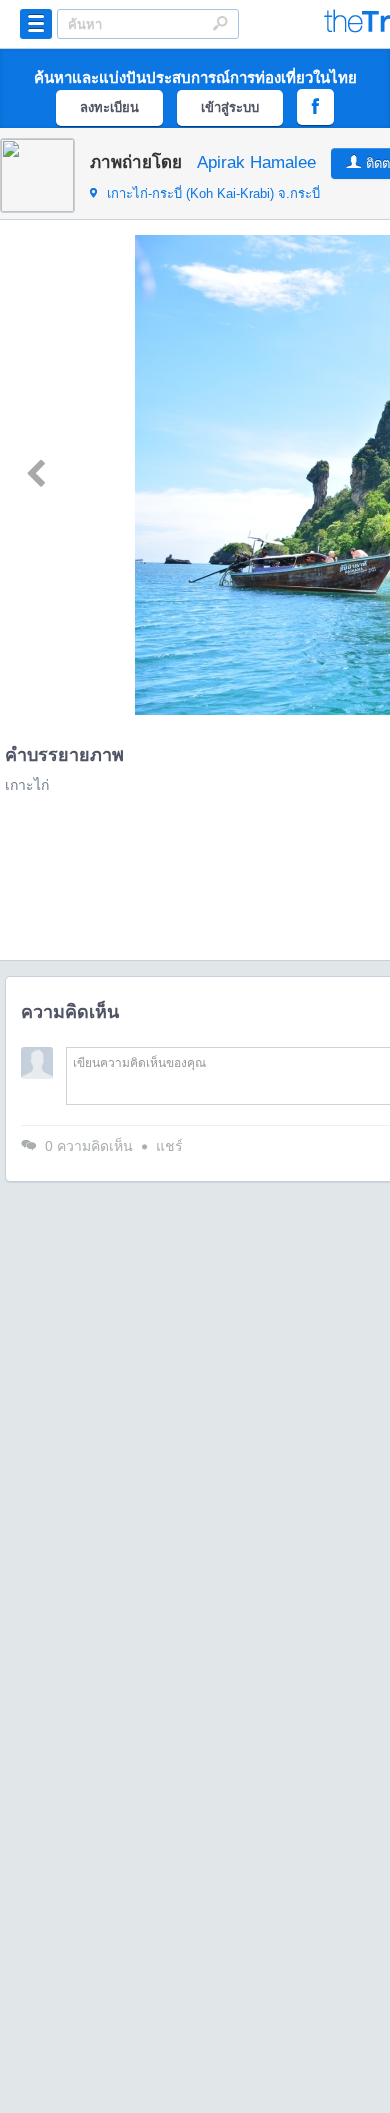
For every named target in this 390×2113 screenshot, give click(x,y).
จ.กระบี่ (213, 193)
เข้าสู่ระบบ (230, 107)
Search (220, 23)
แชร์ (169, 1146)
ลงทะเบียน (109, 107)
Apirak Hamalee (256, 162)
